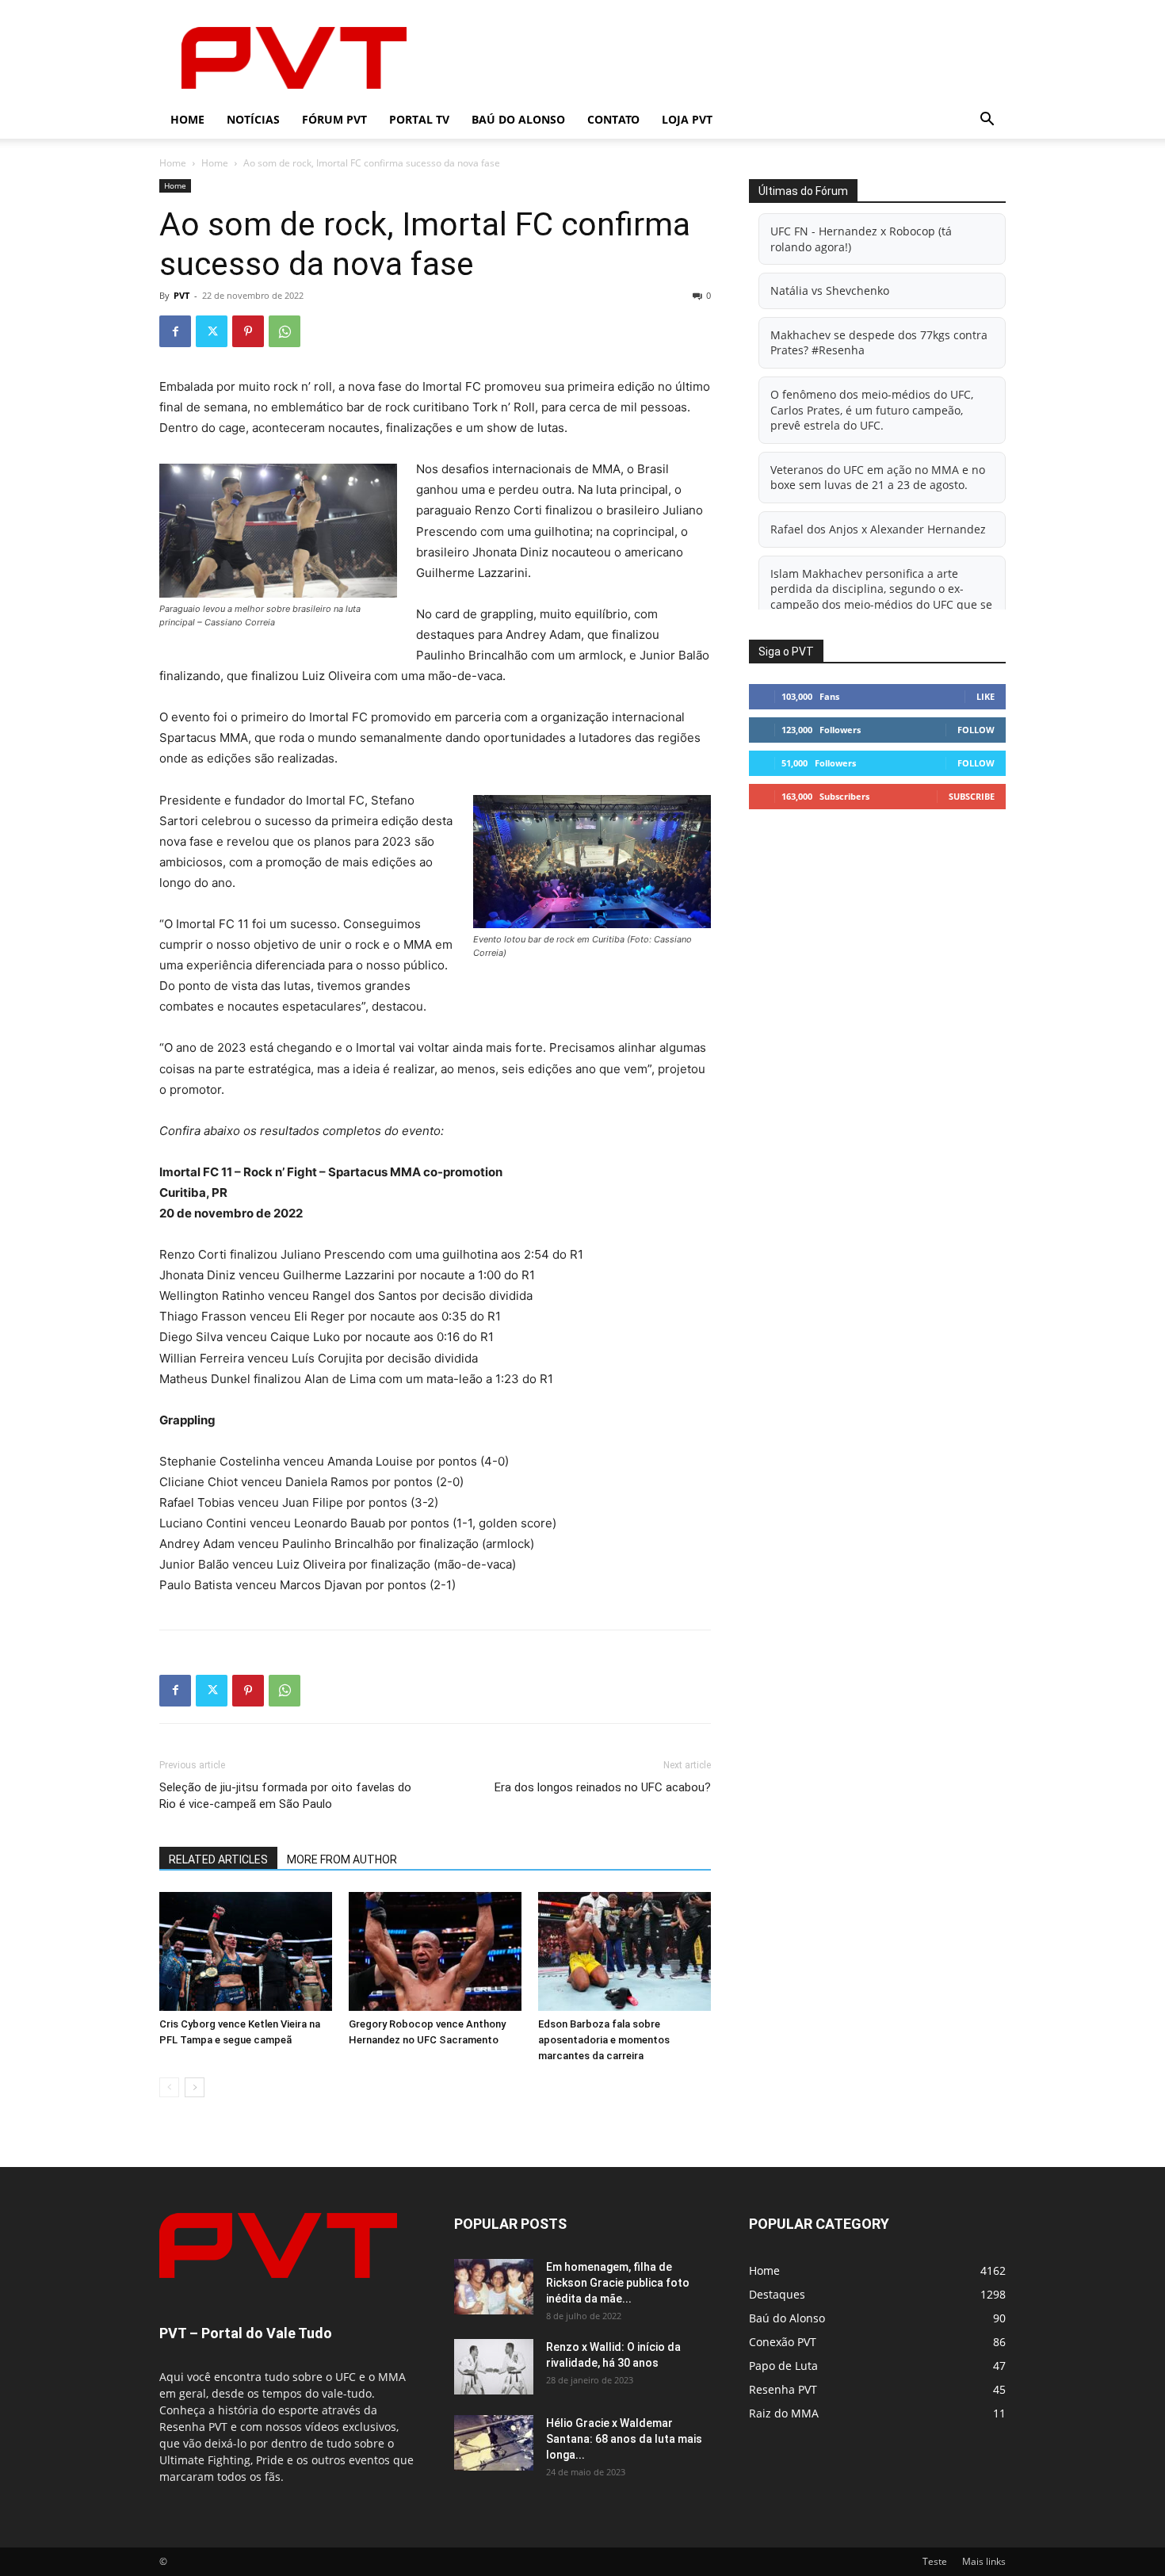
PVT (181, 295)
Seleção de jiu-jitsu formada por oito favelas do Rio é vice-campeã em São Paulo (285, 1796)
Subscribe (972, 796)
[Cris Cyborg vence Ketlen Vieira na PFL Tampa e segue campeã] (246, 1951)
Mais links (984, 2561)
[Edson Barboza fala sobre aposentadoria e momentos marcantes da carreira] (625, 1951)
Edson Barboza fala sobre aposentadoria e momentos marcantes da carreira (604, 2040)
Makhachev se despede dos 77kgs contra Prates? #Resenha (879, 343)
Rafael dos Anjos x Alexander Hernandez (878, 529)
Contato (613, 119)
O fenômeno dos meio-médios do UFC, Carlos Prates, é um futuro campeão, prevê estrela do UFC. (872, 410)
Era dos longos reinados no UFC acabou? (603, 1787)
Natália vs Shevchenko (830, 290)
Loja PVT (687, 119)
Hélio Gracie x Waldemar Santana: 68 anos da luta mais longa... (624, 2439)
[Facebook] (175, 331)
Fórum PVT (334, 119)
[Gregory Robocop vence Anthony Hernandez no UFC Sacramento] (435, 1951)
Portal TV (419, 119)
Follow (976, 730)
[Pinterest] (248, 331)
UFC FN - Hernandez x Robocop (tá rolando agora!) (861, 239)
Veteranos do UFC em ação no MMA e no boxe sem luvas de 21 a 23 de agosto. (878, 478)
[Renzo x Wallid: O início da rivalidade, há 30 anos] (494, 2367)
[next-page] (195, 2087)
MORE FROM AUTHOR (342, 1859)
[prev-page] (169, 2087)
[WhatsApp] (285, 331)
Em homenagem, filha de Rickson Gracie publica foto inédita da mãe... (618, 2283)
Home (187, 119)
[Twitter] (212, 331)
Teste (935, 2561)
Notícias (253, 119)
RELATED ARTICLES (218, 1859)
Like (985, 696)
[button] (987, 121)
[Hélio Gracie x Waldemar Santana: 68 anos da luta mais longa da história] (494, 2443)
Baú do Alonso (518, 119)
